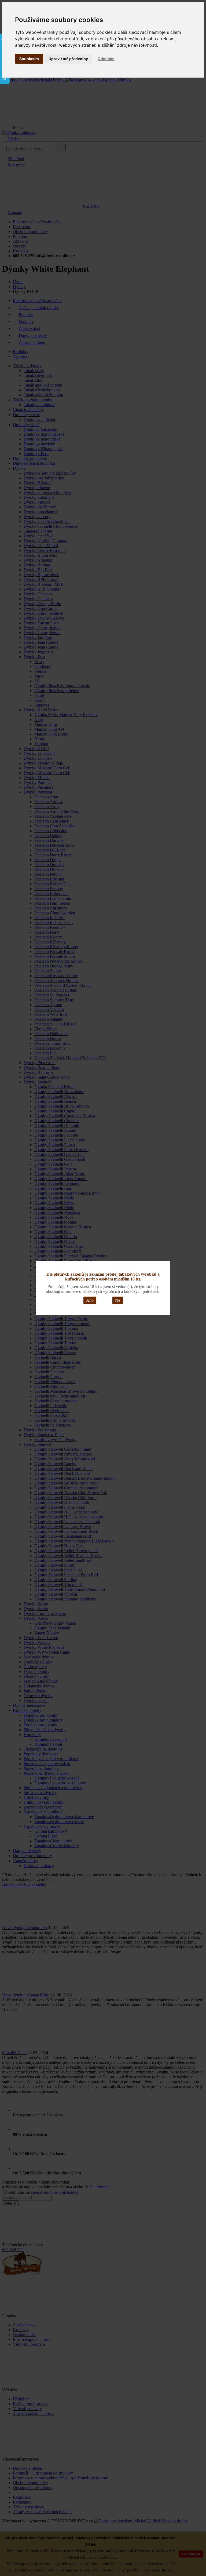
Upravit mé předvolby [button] (68, 59)
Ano (90, 1300)
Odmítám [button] (106, 59)
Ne (118, 1300)
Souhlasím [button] (29, 59)
